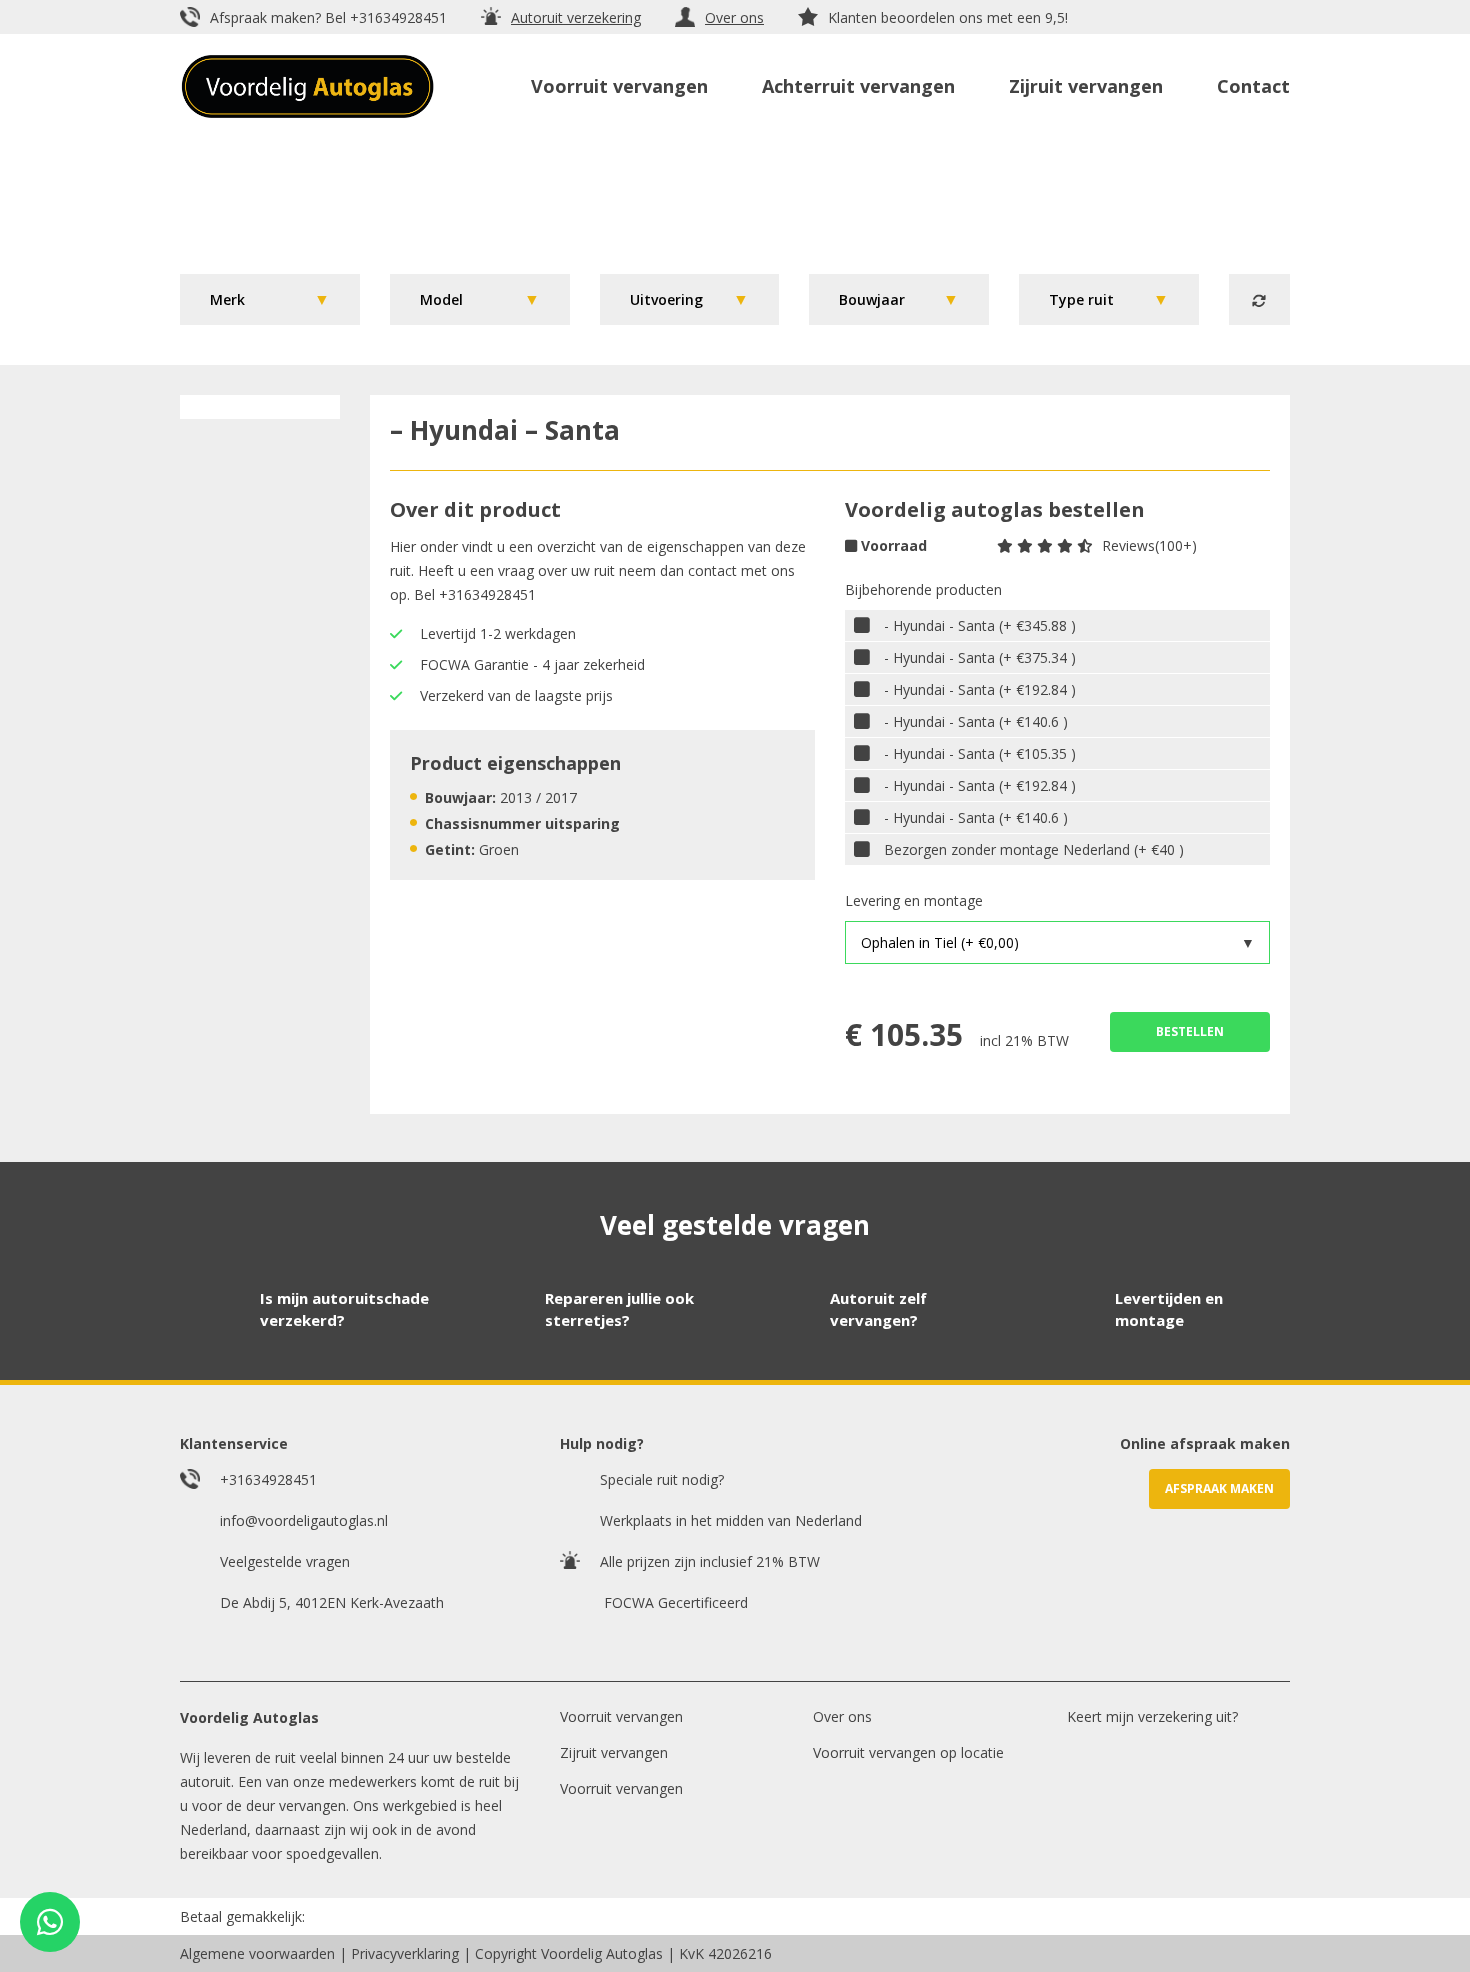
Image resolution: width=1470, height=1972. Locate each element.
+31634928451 (398, 17)
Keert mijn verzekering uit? (1152, 1716)
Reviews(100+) (1149, 545)
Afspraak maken (1219, 1488)
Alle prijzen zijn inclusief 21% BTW (710, 1561)
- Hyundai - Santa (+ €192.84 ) (980, 689)
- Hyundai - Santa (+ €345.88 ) (980, 625)
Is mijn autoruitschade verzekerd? (344, 1309)
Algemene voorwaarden (257, 1953)
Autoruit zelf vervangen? (878, 1309)
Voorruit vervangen (619, 86)
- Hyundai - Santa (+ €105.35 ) (980, 753)
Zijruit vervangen (1086, 86)
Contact (1253, 86)
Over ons (734, 17)
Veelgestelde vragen (285, 1561)
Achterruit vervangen (858, 86)
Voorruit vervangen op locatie (908, 1752)
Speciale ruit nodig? (662, 1479)
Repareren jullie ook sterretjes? (619, 1309)
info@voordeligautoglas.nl (304, 1520)
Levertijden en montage (1169, 1309)
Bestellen (1190, 1031)
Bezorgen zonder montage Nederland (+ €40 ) (1034, 849)
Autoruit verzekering (576, 17)
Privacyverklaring (405, 1953)
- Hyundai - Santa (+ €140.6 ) (976, 721)
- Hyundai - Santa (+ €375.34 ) (980, 657)
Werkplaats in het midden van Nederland (731, 1520)
